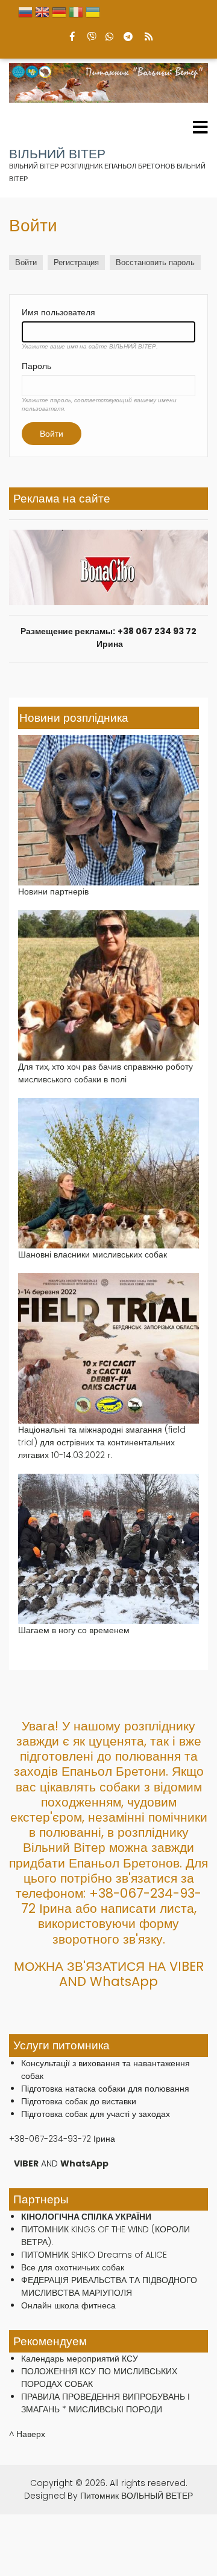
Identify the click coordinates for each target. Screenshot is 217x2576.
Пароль (36, 366)
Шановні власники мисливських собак (93, 1254)
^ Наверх (27, 2434)
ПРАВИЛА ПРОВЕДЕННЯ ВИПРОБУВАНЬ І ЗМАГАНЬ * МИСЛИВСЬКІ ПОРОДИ (105, 2403)
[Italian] (76, 15)
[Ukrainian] (93, 15)
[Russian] (25, 15)
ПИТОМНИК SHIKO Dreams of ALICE (94, 2255)
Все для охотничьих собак (73, 2267)
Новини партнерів (53, 891)
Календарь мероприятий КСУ (80, 2359)
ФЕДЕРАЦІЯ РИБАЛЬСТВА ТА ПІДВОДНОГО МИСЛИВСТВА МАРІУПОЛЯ (109, 2286)
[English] (42, 15)
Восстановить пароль (155, 262)
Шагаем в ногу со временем (74, 1630)
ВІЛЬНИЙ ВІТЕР (57, 154)
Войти (29, 263)
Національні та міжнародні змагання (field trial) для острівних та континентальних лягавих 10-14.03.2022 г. (102, 1442)
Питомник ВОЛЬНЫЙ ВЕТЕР (137, 2496)
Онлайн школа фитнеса (68, 2305)
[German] (59, 15)
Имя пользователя (58, 312)
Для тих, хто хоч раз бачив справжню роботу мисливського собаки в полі (105, 1073)
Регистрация (76, 262)
